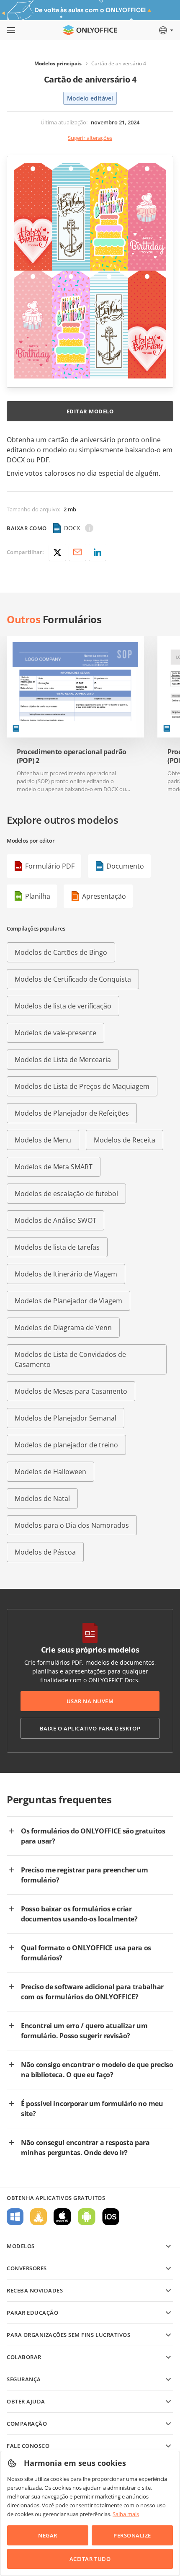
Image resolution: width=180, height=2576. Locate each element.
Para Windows (15, 2217)
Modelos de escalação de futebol (66, 1194)
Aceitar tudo (90, 2559)
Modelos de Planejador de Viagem (68, 1301)
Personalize (132, 2535)
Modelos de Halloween (50, 1472)
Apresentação (104, 896)
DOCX (72, 528)
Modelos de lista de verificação (63, 1006)
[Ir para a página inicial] (90, 30)
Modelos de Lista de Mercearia (63, 1060)
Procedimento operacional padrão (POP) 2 (72, 756)
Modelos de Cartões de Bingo (61, 952)
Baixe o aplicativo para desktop (90, 1728)
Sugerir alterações (90, 138)
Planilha (38, 896)
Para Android (87, 2217)
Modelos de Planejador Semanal (66, 1418)
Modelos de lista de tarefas (57, 1247)
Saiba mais (126, 2514)
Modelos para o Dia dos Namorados (72, 1525)
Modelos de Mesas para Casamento (71, 1391)
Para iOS (111, 2217)
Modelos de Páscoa (45, 1552)
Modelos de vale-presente (55, 1033)
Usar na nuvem (90, 1701)
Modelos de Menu (43, 1140)
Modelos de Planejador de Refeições (72, 1113)
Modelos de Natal (42, 1498)
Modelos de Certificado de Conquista (73, 979)
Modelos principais (58, 63)
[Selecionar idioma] (166, 30)
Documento (125, 866)
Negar (48, 2535)
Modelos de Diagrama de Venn (63, 1328)
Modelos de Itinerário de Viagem (66, 1274)
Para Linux (39, 2217)
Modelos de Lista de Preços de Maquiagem (82, 1086)
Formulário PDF (50, 866)
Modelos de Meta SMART (54, 1167)
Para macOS (62, 2217)
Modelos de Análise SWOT (55, 1220)
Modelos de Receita (125, 1140)
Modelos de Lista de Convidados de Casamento (70, 1359)
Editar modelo (90, 411)
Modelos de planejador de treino (66, 1445)
